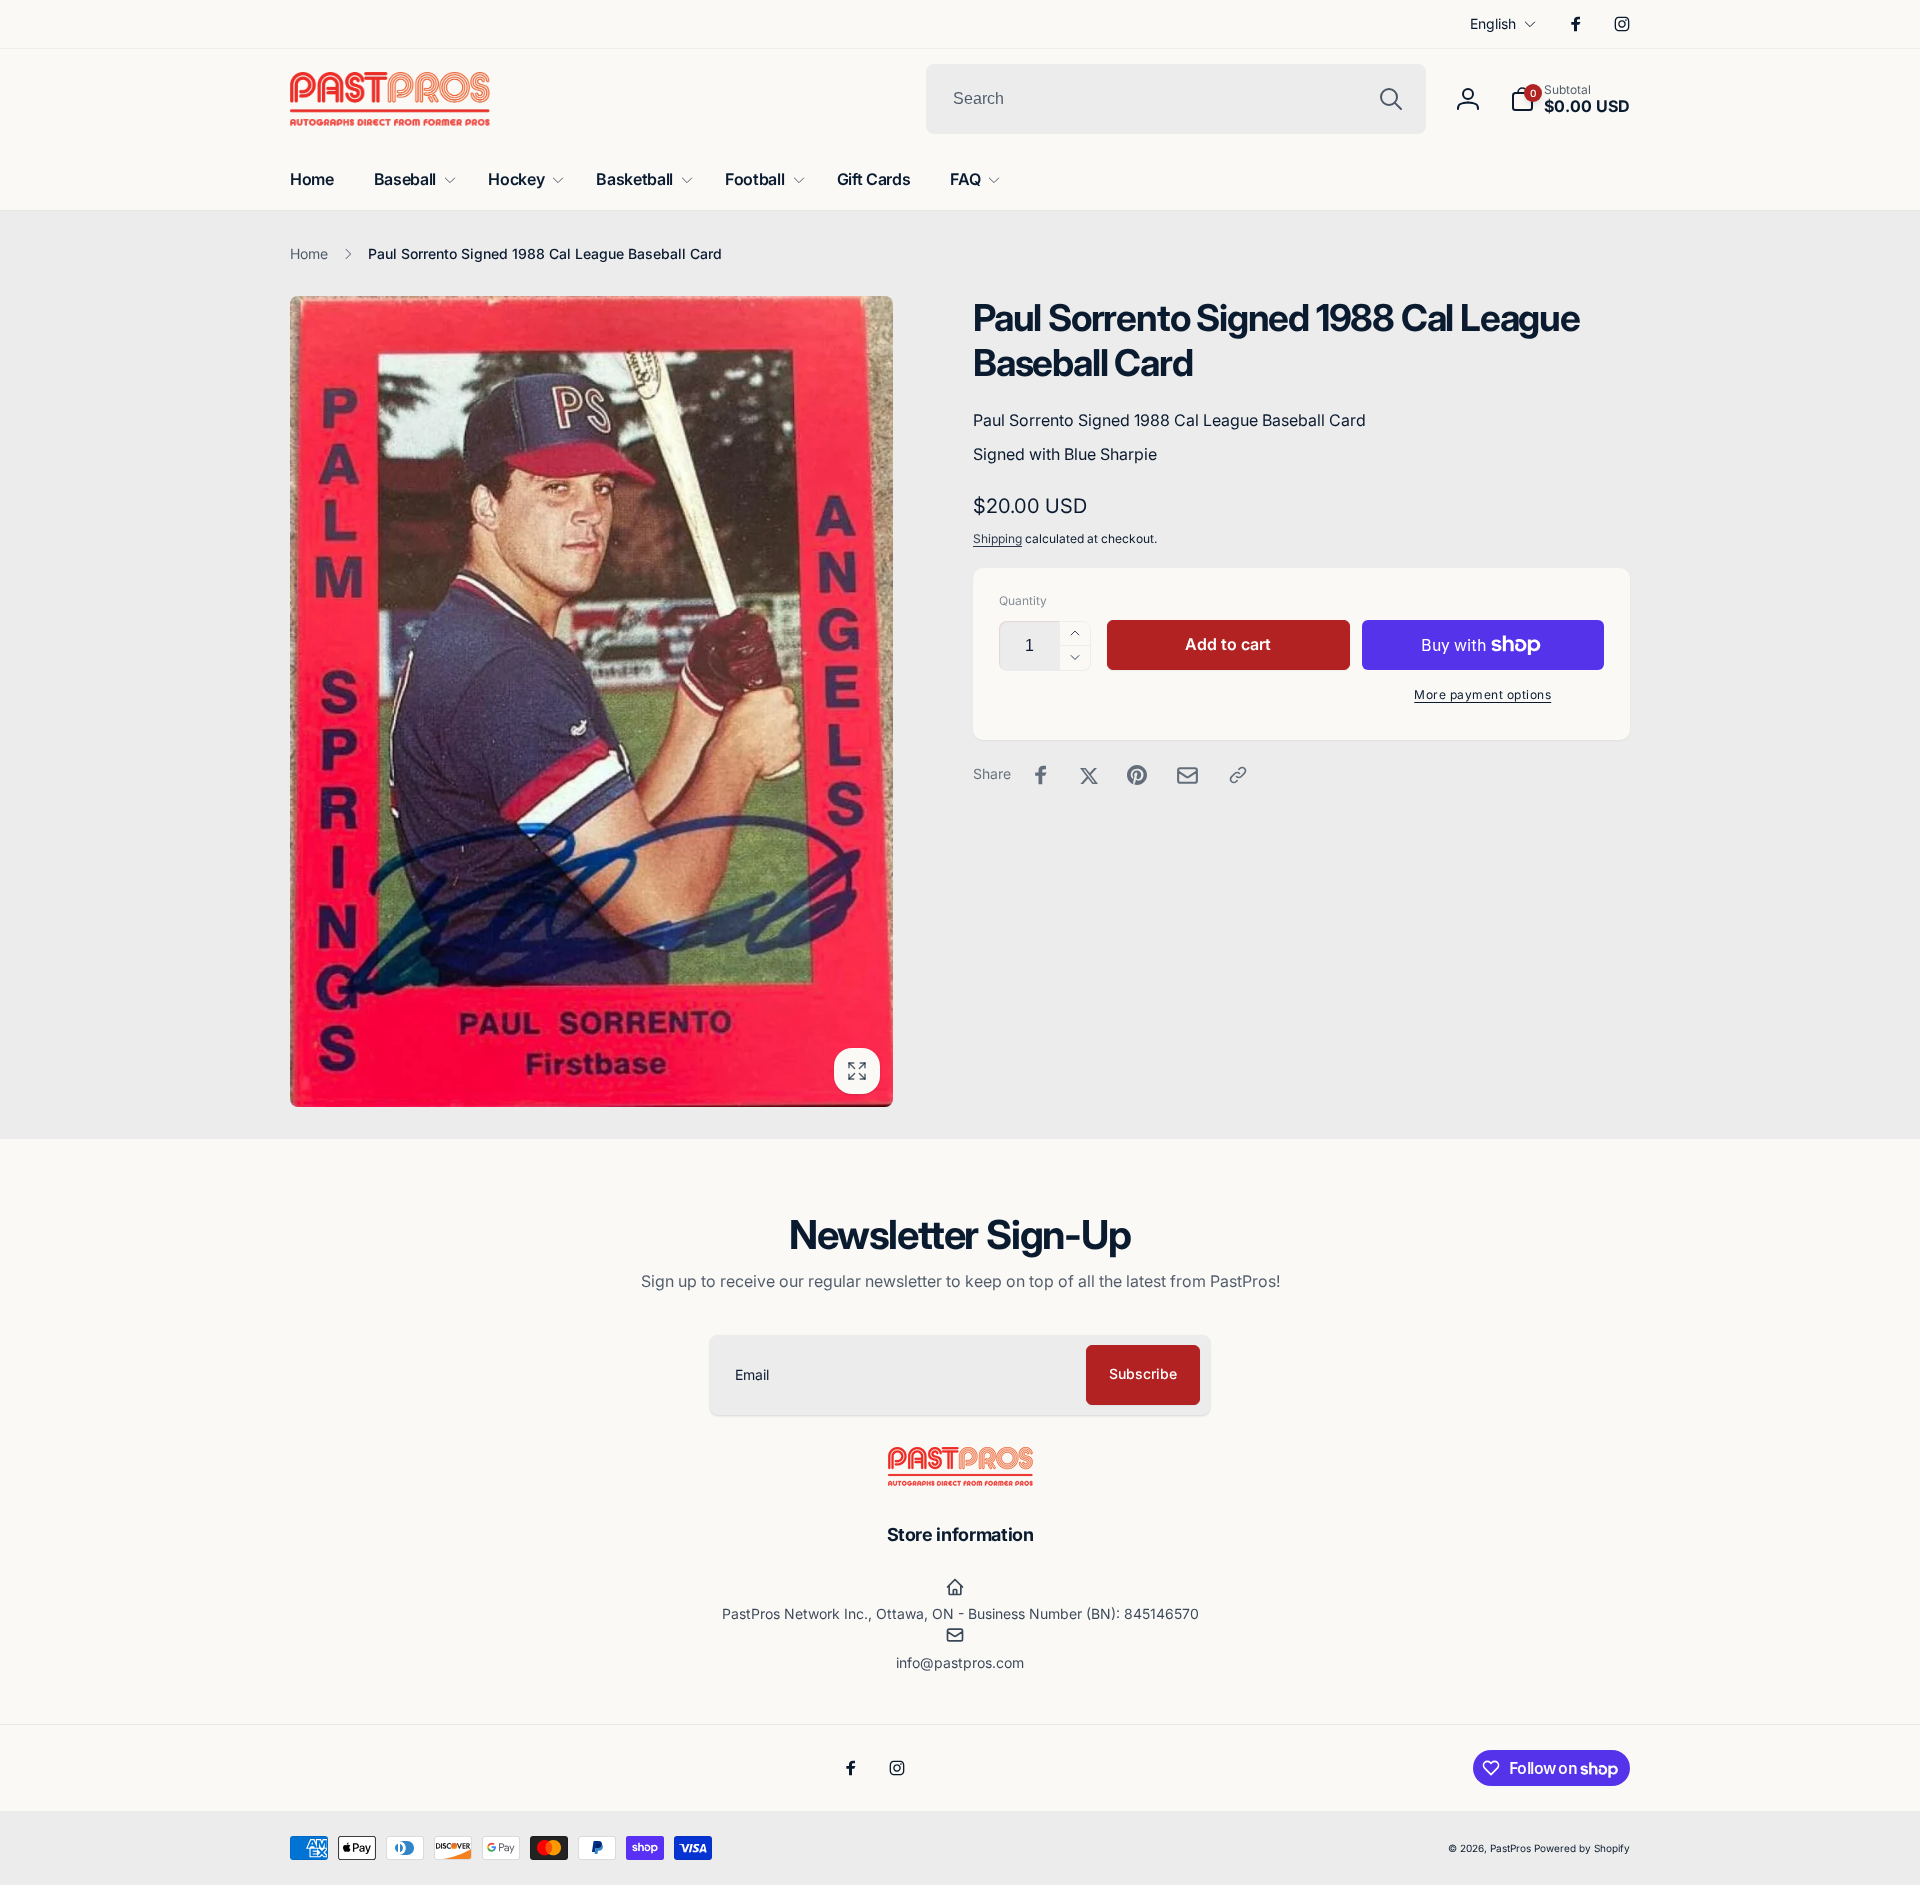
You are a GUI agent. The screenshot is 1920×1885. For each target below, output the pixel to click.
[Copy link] (1238, 775)
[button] (1570, 99)
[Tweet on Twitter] (1089, 775)
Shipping (997, 538)
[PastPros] (960, 1480)
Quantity (1023, 600)
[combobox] (1176, 99)
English (1493, 23)
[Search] (1391, 99)
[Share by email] (1187, 775)
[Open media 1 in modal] (591, 701)
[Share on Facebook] (1041, 775)
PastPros (1510, 1848)
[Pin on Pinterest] (1137, 775)
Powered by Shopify (1582, 1848)
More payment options (1482, 694)
